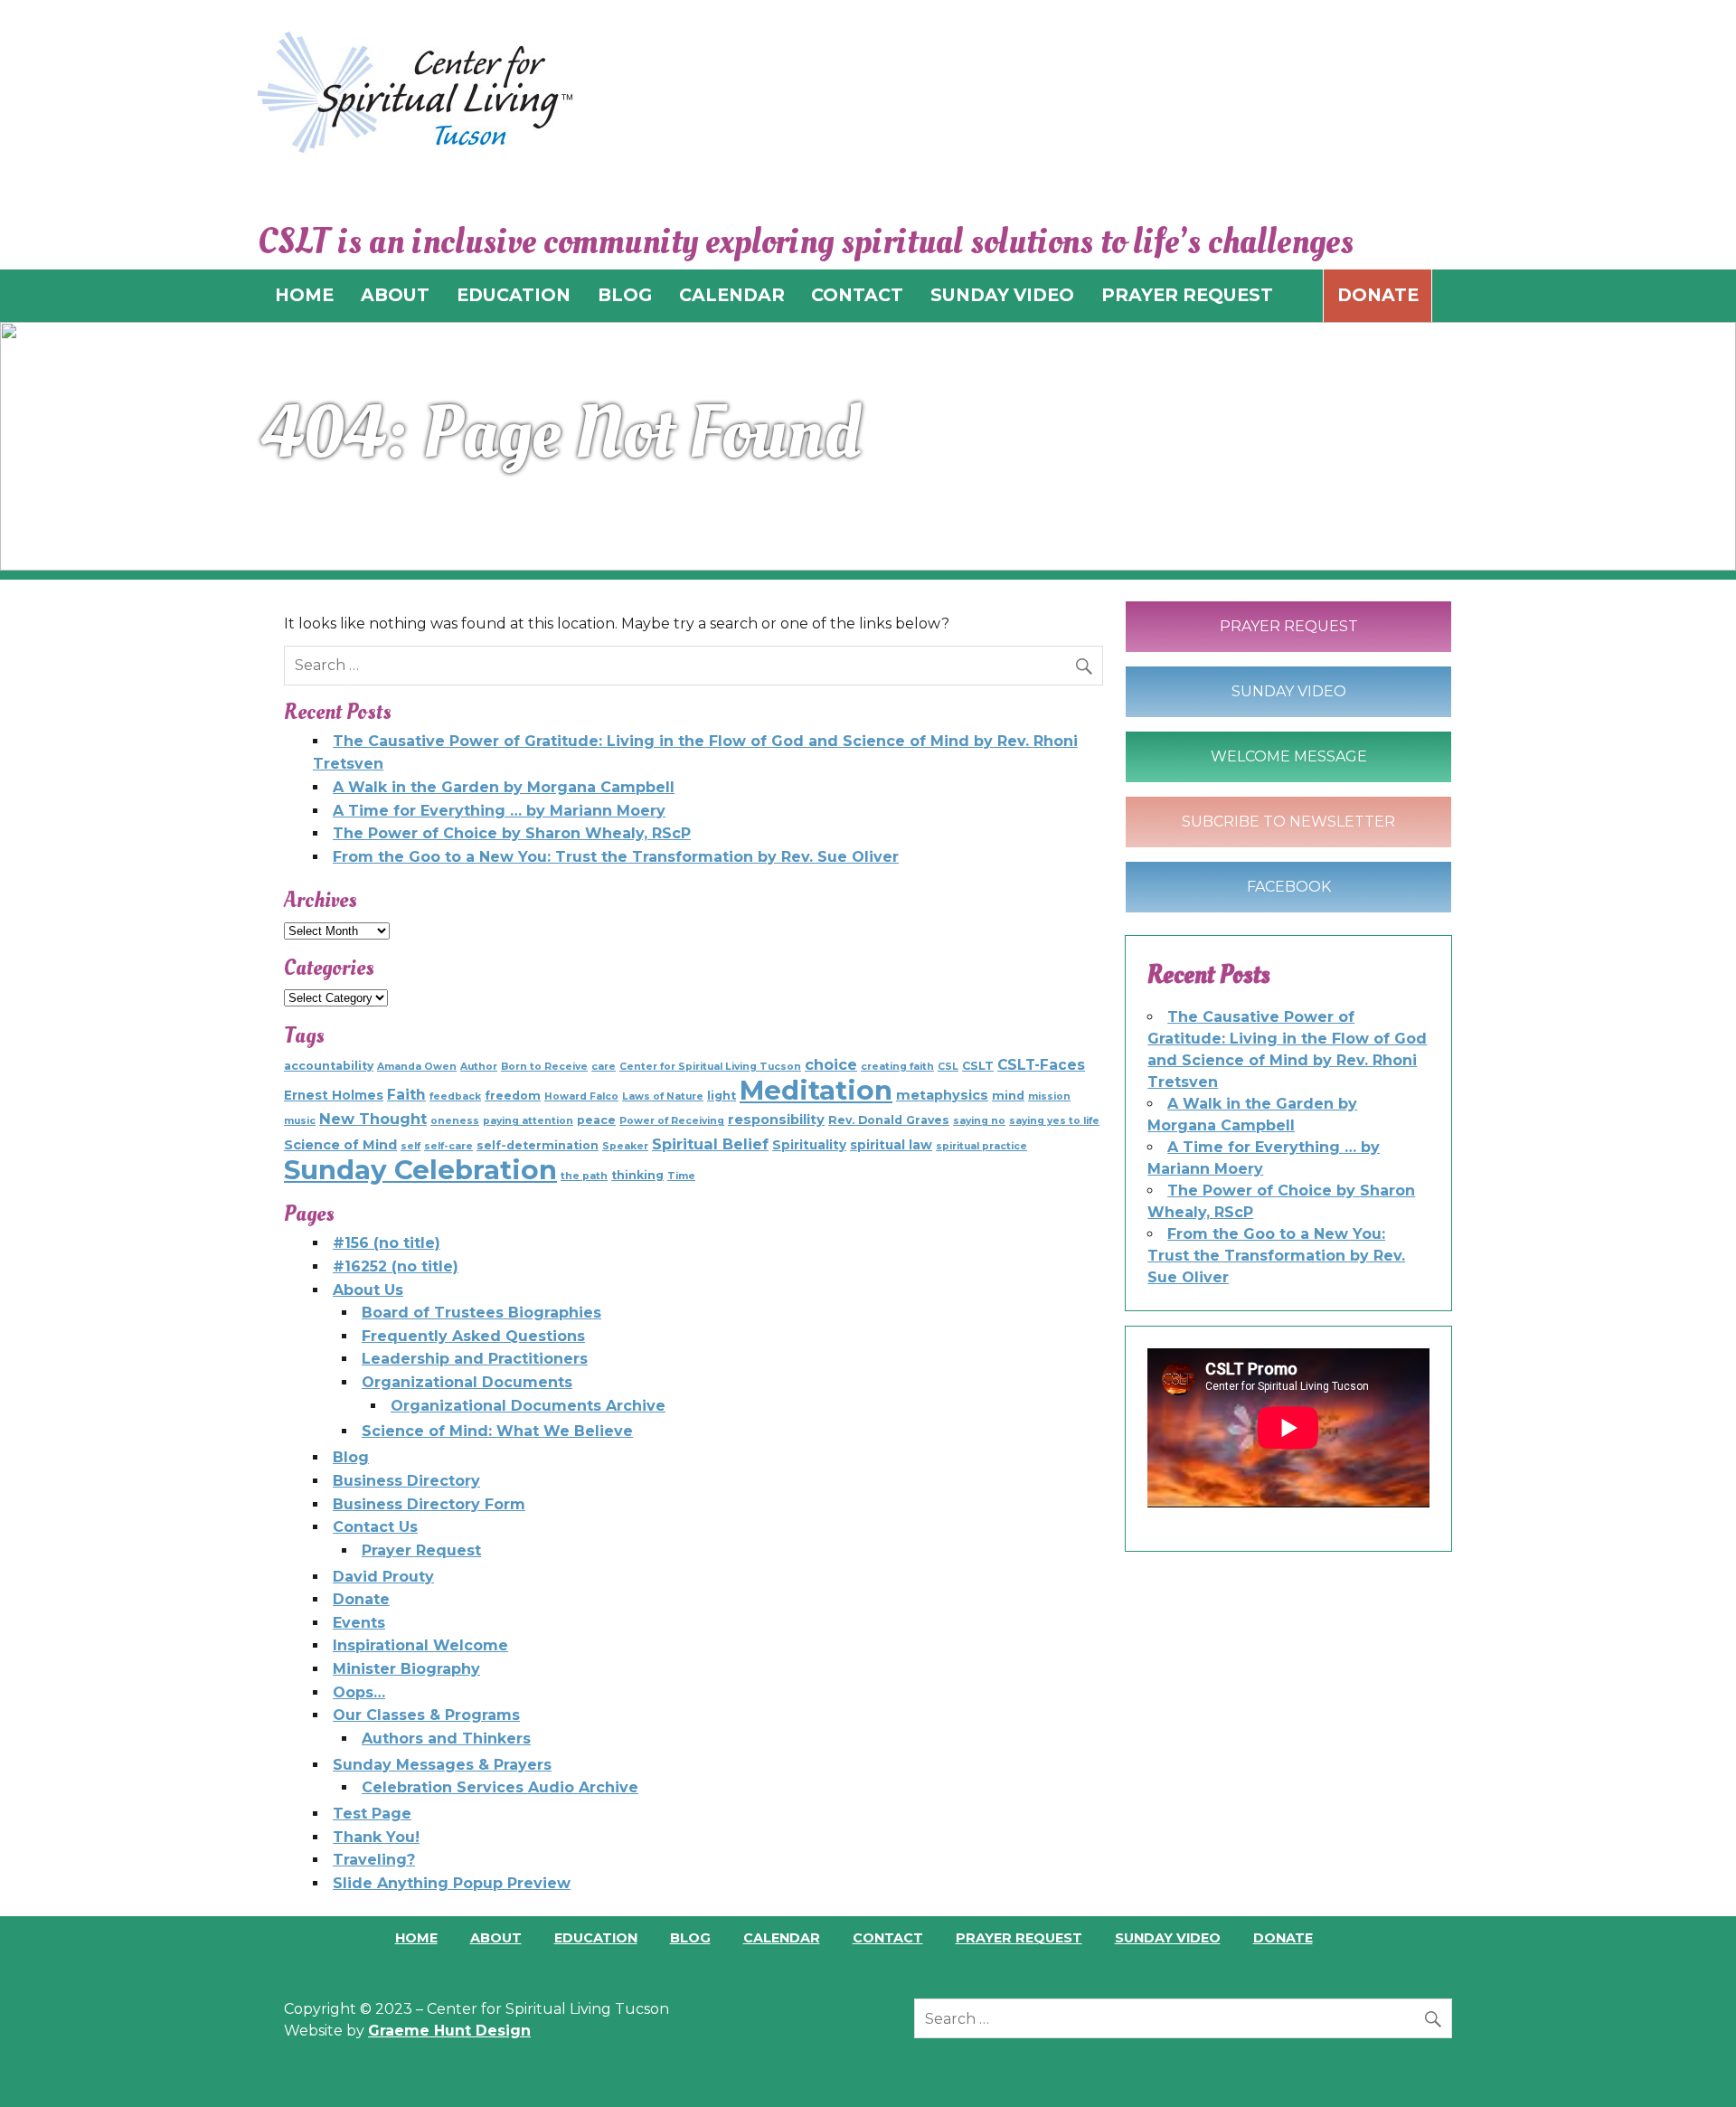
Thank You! (376, 1837)
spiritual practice (981, 1146)
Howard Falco (581, 1096)
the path (584, 1176)
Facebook (1289, 887)
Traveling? (374, 1860)
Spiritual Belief (710, 1144)
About (496, 1938)
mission (1049, 1096)
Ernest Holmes (334, 1095)
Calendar (782, 1938)
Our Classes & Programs (426, 1715)
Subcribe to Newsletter (1288, 822)
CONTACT (857, 295)
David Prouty (383, 1577)
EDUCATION (514, 295)
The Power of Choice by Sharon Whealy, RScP (512, 833)
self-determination (538, 1145)
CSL (948, 1067)
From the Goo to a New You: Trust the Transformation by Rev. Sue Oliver (616, 857)
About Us (368, 1290)
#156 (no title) (387, 1243)
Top (1693, 2064)
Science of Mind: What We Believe (497, 1431)
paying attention (528, 1121)
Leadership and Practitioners (475, 1359)
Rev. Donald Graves (889, 1120)
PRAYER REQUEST (1187, 295)
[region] (868, 446)
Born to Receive (544, 1067)
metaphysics (942, 1095)
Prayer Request (421, 1550)
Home (416, 1938)
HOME (304, 295)
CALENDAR (732, 295)
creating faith (897, 1067)
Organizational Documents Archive (528, 1406)
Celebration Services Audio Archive (500, 1787)
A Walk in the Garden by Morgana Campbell (504, 787)
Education (596, 1938)
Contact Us (375, 1527)
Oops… (359, 1692)
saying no (979, 1121)
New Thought (373, 1119)
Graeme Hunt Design (449, 2031)
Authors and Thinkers (446, 1739)
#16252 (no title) (396, 1266)
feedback (455, 1096)
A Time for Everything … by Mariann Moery (499, 811)
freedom (513, 1096)
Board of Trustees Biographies (481, 1313)
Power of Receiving (672, 1121)
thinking (637, 1175)
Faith (406, 1095)
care (604, 1067)
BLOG (625, 295)
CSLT (978, 1066)
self (410, 1146)
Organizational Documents (467, 1382)
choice (831, 1064)
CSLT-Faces (1041, 1065)
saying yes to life (1054, 1121)
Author (479, 1067)
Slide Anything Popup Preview (452, 1883)
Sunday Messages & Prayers (442, 1765)
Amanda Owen (417, 1067)
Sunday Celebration (420, 1170)
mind (1008, 1096)
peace (596, 1120)
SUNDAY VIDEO (1002, 295)
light (722, 1096)
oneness (455, 1121)
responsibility (776, 1120)
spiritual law (891, 1145)
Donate (1378, 295)
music (300, 1121)
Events (359, 1623)
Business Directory (406, 1481)
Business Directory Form (429, 1504)
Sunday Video (1289, 691)
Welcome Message (1289, 756)
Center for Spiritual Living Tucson (710, 1067)
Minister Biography (406, 1669)
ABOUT (395, 295)
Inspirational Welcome (420, 1645)
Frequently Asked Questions (473, 1336)
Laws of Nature (663, 1096)
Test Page (372, 1814)
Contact (888, 1938)
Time (681, 1176)
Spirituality (809, 1145)
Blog (351, 1457)
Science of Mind (340, 1145)
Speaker (625, 1146)
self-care (448, 1146)
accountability (329, 1066)
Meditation (816, 1090)
